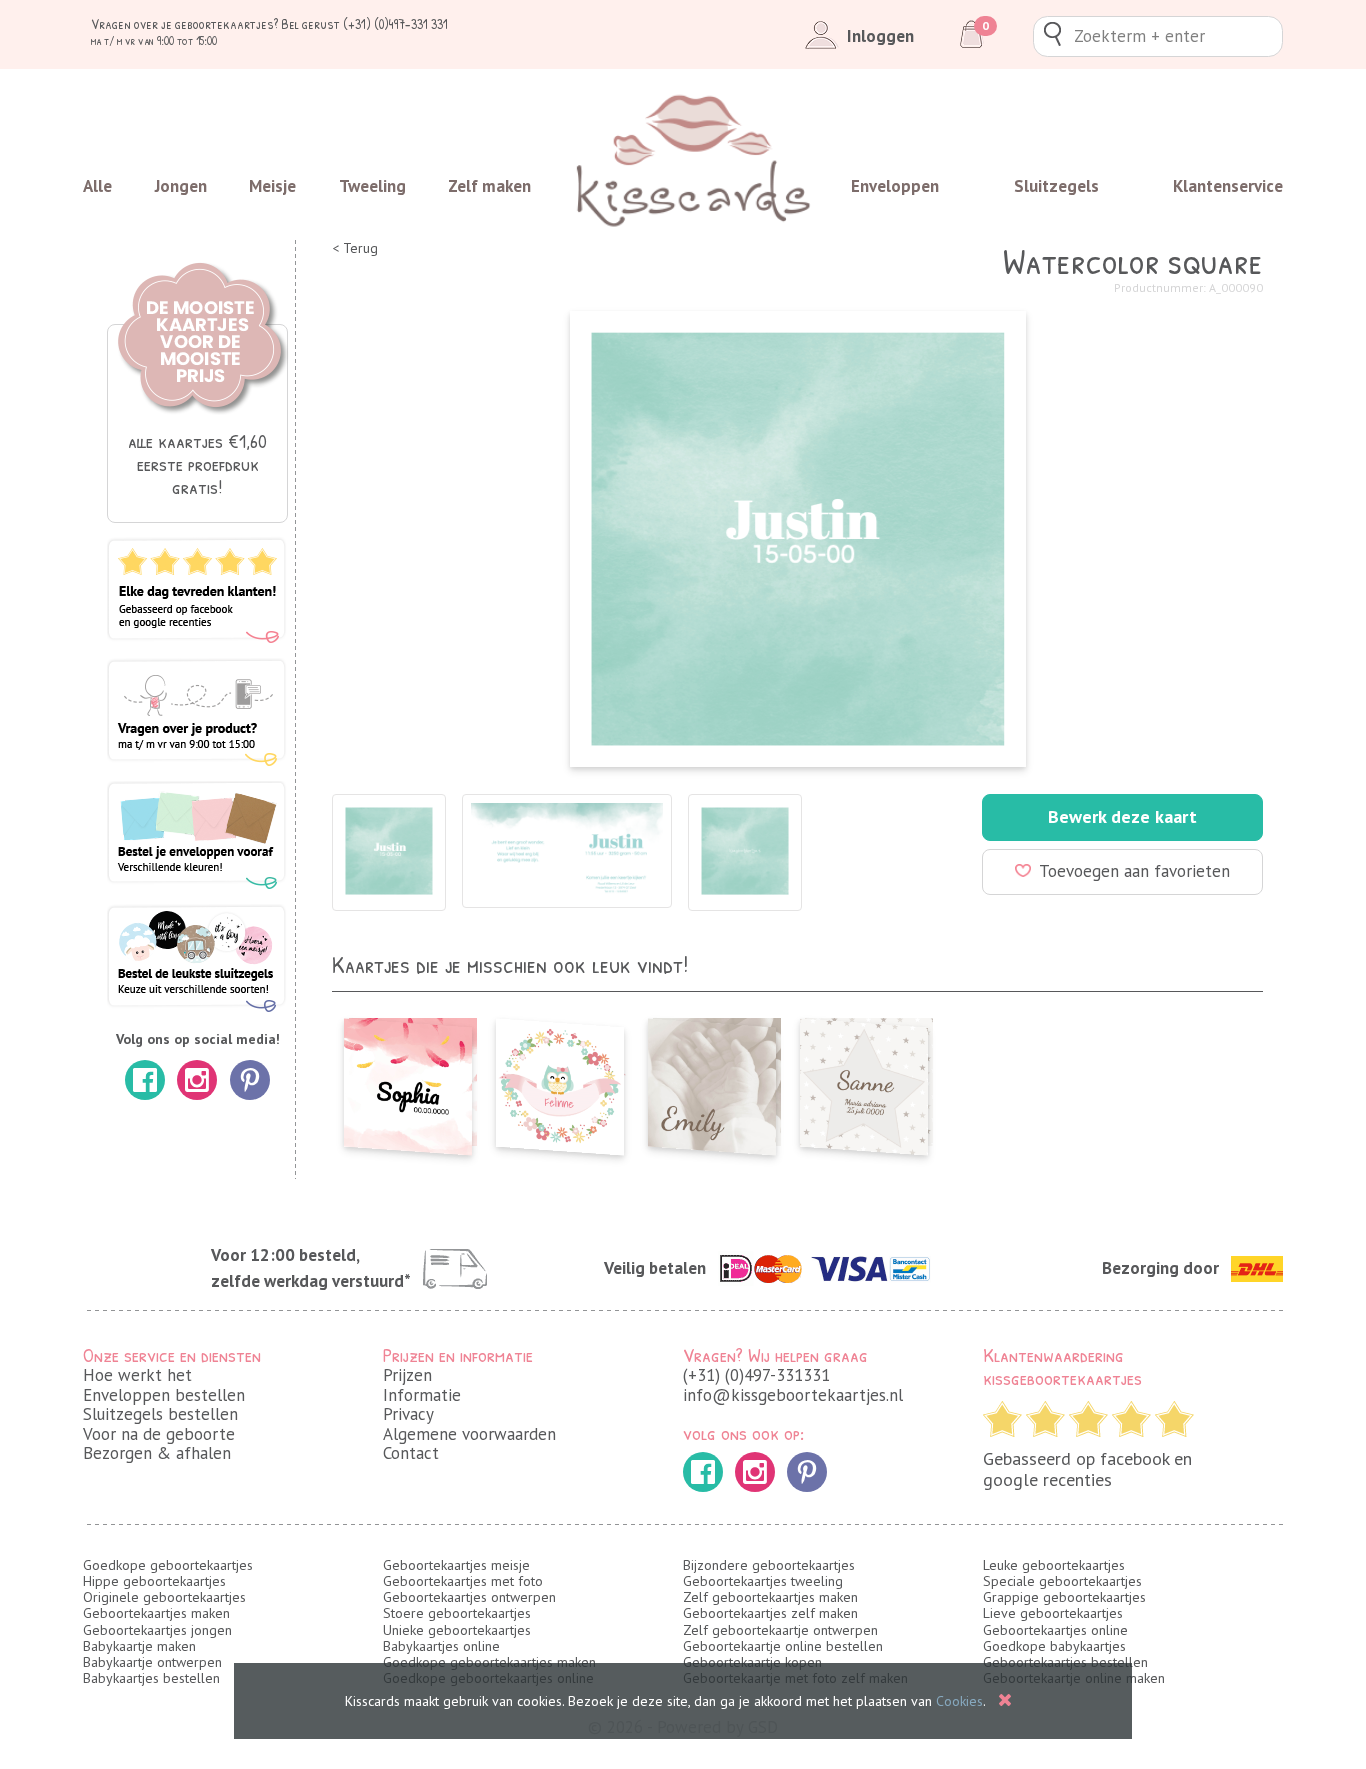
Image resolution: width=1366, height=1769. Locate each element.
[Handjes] (712, 1081)
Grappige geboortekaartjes (1064, 1597)
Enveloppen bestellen (164, 1395)
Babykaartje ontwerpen (152, 1662)
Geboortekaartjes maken (156, 1613)
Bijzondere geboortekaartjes (769, 1565)
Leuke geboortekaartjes (1054, 1565)
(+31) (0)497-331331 (756, 1375)
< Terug (355, 248)
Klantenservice (1228, 186)
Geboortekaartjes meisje (456, 1565)
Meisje (272, 186)
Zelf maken (489, 186)
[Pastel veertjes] (408, 1081)
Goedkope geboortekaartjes (168, 1565)
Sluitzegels (1056, 186)
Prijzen (407, 1375)
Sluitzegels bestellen (160, 1414)
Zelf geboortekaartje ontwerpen (780, 1630)
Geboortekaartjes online (1055, 1630)
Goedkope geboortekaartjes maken (489, 1662)
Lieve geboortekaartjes (1053, 1613)
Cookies (959, 1701)
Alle (97, 186)
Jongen (181, 186)
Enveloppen (895, 186)
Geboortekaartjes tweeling (763, 1581)
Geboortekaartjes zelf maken (770, 1613)
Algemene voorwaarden (469, 1434)
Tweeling (372, 186)
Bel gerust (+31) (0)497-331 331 (364, 23)
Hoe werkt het (137, 1375)
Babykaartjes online (441, 1646)
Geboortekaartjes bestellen (1065, 1662)
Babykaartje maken (139, 1646)
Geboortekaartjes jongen (157, 1630)
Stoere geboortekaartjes (457, 1613)
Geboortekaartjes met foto (463, 1581)
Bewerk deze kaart (1122, 816)
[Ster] (864, 1081)
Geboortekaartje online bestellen (783, 1646)
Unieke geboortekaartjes (457, 1630)
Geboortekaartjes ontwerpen (469, 1597)
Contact (411, 1453)
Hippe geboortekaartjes (154, 1581)
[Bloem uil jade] (560, 1081)
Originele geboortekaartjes (164, 1597)
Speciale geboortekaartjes (1062, 1581)
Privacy (408, 1414)
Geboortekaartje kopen (752, 1662)
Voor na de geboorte (159, 1434)
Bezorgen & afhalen (157, 1453)
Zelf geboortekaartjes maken (770, 1597)
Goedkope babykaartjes (1054, 1646)
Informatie (422, 1395)
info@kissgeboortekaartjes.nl (793, 1395)
